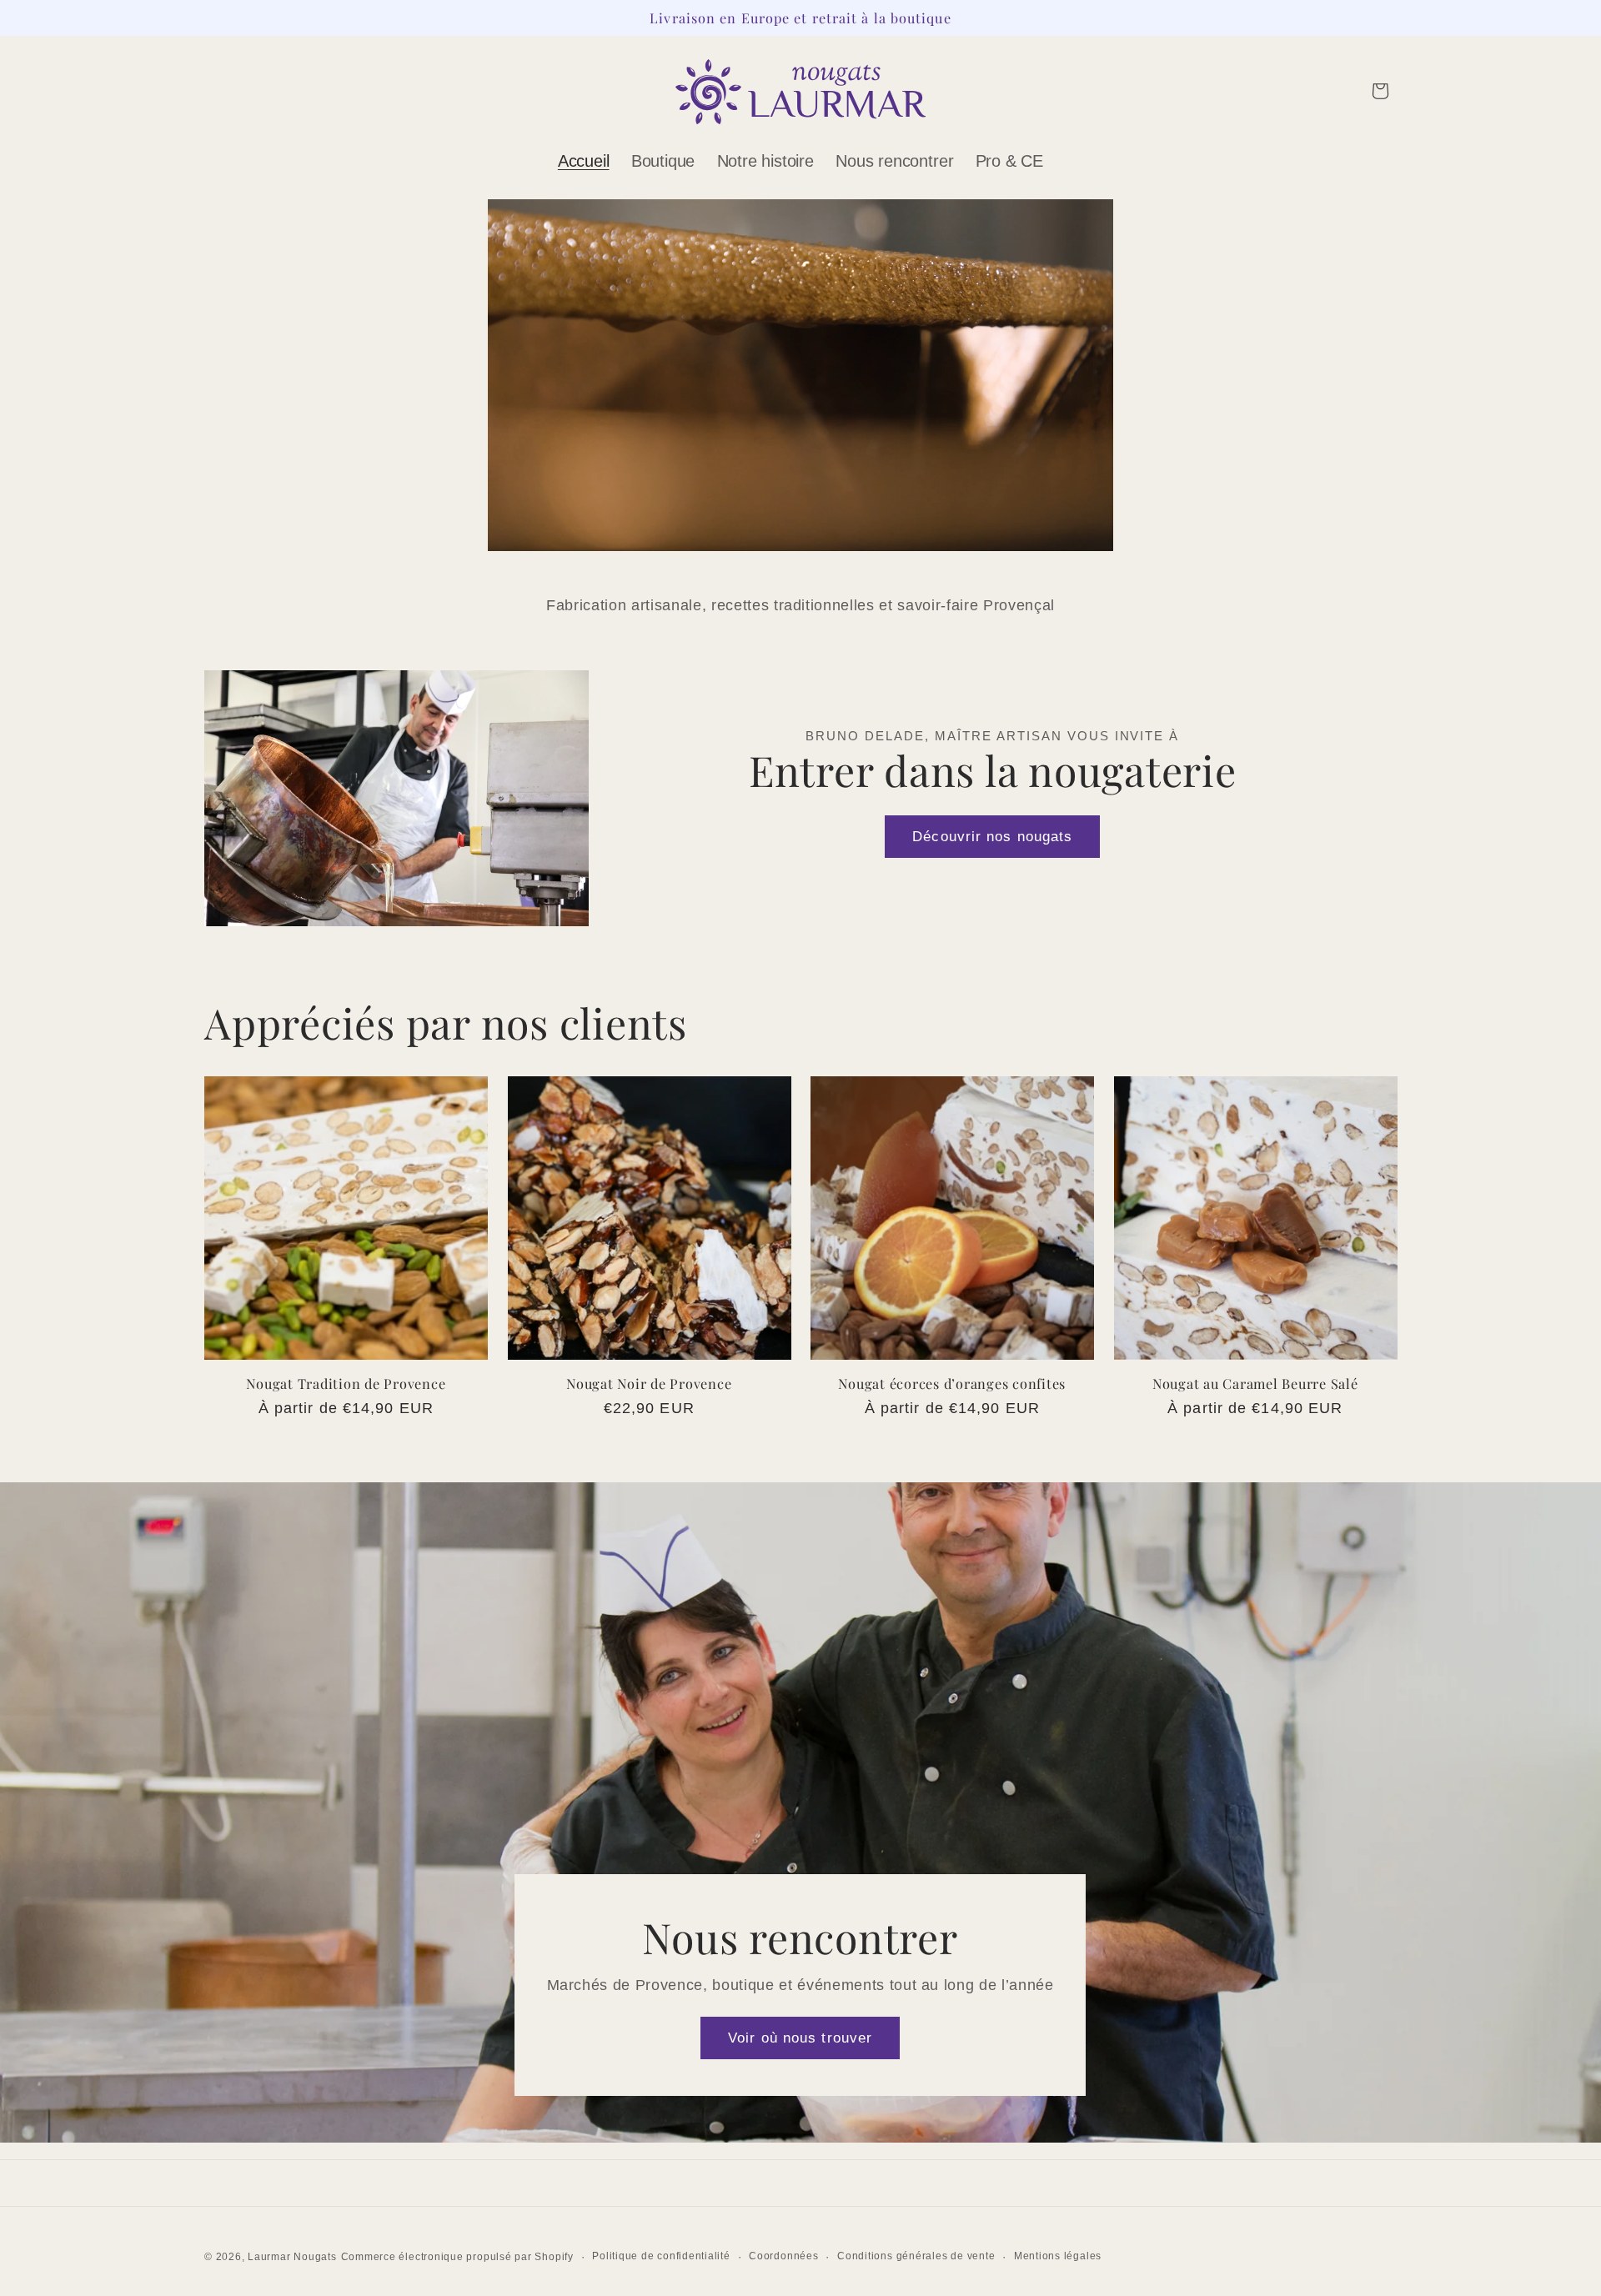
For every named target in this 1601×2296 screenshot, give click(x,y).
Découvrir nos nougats (992, 836)
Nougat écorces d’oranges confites (952, 1384)
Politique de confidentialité (661, 2256)
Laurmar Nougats (292, 2257)
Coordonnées (783, 2256)
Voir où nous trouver (800, 2038)
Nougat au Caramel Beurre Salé (1255, 1384)
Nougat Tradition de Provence (346, 1384)
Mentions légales (1058, 2256)
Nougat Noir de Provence (649, 1384)
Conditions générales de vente (916, 2256)
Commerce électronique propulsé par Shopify (457, 2257)
